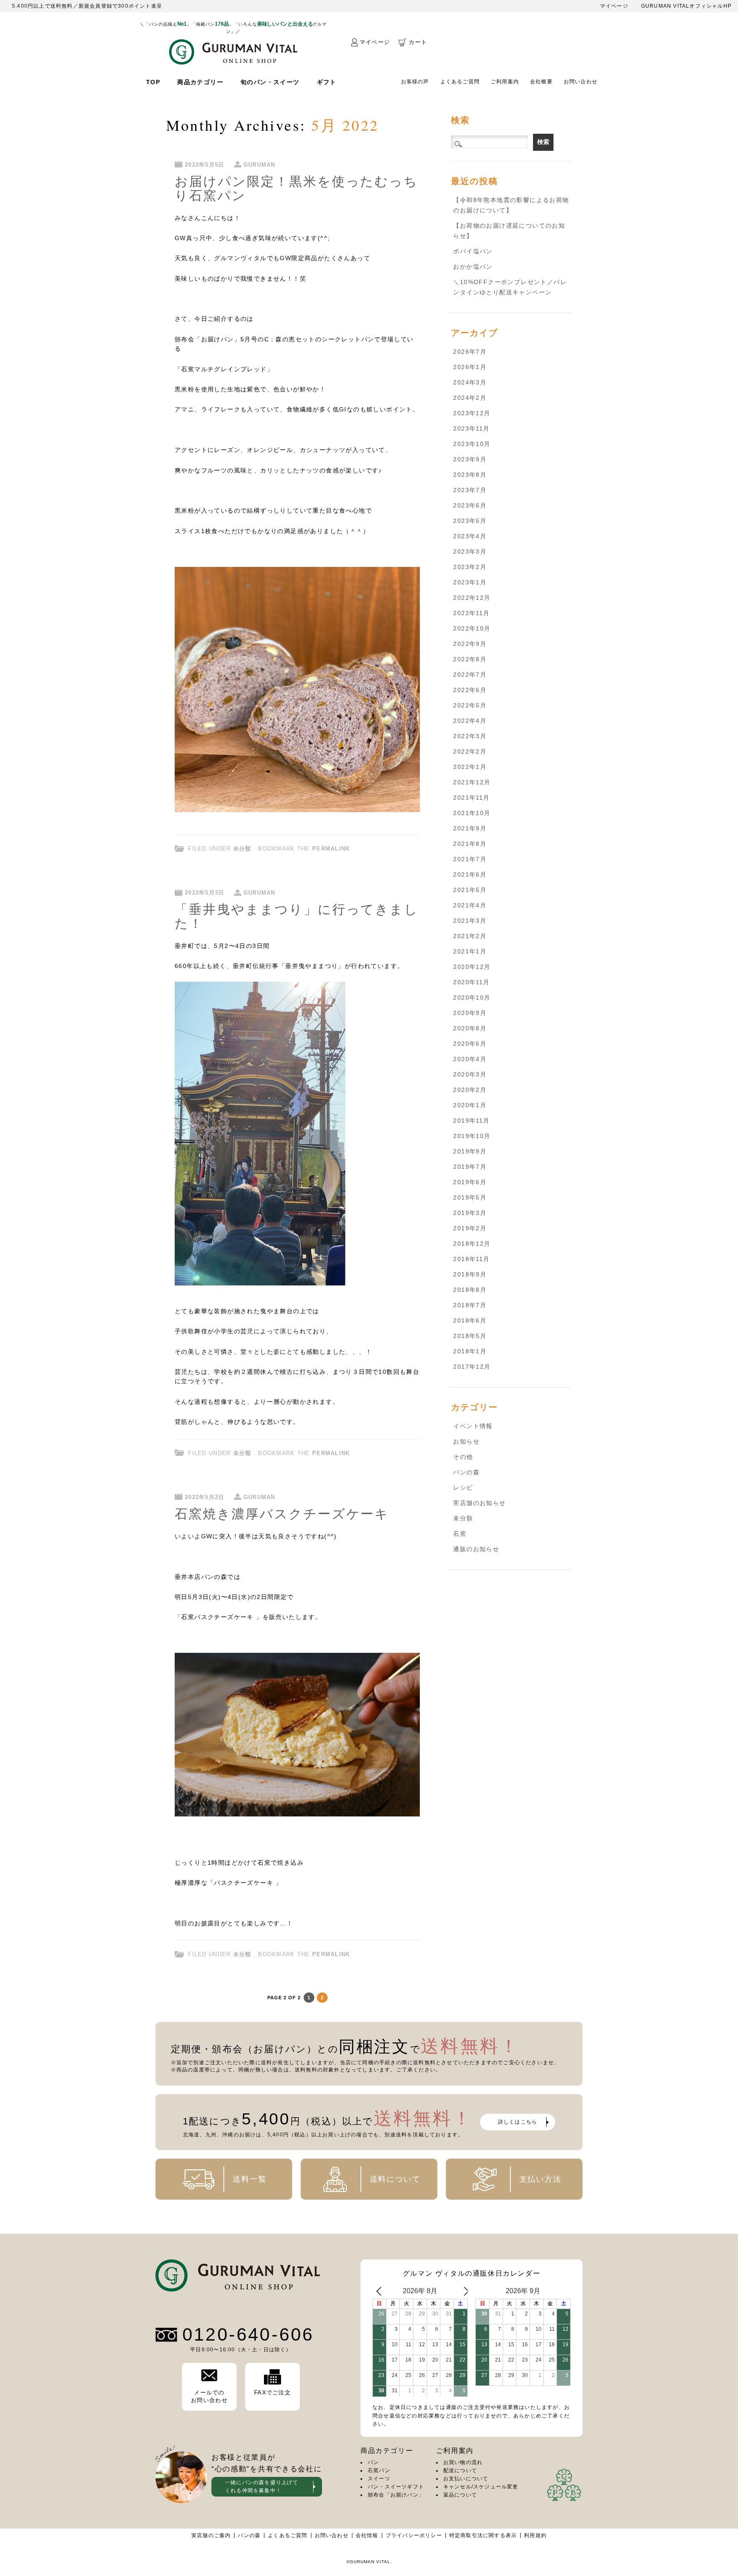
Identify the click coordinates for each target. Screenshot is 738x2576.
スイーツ (379, 2479)
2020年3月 (470, 1074)
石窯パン (379, 2470)
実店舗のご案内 (211, 2535)
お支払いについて (466, 2479)
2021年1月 (470, 951)
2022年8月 (470, 659)
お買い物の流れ (463, 2462)
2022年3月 (470, 736)
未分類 (242, 849)
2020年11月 (471, 982)
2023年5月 (470, 521)
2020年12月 (472, 967)
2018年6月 (470, 1320)
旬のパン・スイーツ (270, 82)
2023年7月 (470, 490)
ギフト (327, 82)
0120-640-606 (248, 2335)
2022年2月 (470, 751)
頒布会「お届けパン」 (396, 2495)
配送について (460, 2470)
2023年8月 (470, 475)
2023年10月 (472, 444)
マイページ (614, 6)
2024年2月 (470, 398)
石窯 (460, 1534)
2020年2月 (470, 1090)
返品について (460, 2495)
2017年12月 (472, 1367)
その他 (463, 1457)
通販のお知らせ (476, 1549)
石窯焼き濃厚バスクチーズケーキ (282, 1513)
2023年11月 (471, 428)
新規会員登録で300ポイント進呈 (120, 6)
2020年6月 (470, 1044)
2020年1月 (470, 1105)
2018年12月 (472, 1244)
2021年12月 (472, 782)
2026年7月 (470, 352)
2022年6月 (470, 690)
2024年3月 (470, 382)
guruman (259, 165)
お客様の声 (415, 82)
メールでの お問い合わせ (209, 2396)
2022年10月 (472, 628)
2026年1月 (470, 367)
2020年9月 (470, 1013)
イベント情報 (473, 1426)
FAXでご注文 (272, 2393)
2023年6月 (470, 505)
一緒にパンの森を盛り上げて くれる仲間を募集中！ (262, 2487)
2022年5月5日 (205, 165)
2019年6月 (470, 1182)
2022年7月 (470, 675)
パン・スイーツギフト (396, 2487)
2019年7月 (470, 1167)
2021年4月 (470, 905)
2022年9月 (470, 644)
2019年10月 (472, 1136)
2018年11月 (471, 1259)
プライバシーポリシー (414, 2535)
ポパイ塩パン (473, 251)
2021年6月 (470, 874)
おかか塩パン (473, 267)
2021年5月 (470, 890)
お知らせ (466, 1441)
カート (418, 42)
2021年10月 (472, 813)
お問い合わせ (581, 82)
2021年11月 (471, 798)
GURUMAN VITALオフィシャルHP (686, 6)
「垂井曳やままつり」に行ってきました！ (297, 916)
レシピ (463, 1488)
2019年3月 (470, 1213)
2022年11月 (471, 613)
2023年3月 (470, 552)
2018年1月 (470, 1351)
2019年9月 (470, 1151)
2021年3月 (470, 921)
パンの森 (466, 1472)
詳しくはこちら (518, 2122)
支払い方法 (540, 2179)
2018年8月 (470, 1290)
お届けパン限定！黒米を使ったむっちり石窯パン (296, 188)
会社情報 (367, 2535)
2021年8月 (470, 844)
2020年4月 (470, 1059)
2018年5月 (470, 1336)
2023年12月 (472, 413)
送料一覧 (250, 2179)
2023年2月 (470, 567)
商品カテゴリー (200, 82)
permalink (331, 849)
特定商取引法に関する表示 (483, 2535)
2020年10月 (472, 998)
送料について (395, 2179)
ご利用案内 (505, 82)
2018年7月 (470, 1305)
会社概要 (541, 82)
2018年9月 (470, 1274)
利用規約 (535, 2535)
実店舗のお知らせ (479, 1503)
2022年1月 (470, 767)
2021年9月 (470, 828)
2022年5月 (470, 705)
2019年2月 (470, 1228)
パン (373, 2462)
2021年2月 (470, 936)
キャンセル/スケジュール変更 (481, 2487)
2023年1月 (470, 582)
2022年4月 (470, 721)
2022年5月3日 (205, 893)
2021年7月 (470, 859)
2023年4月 (470, 536)
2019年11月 (471, 1121)
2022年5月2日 (205, 1497)
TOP (153, 82)
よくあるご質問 (460, 82)
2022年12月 (472, 598)
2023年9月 (470, 459)
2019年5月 (470, 1197)
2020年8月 (470, 1028)
